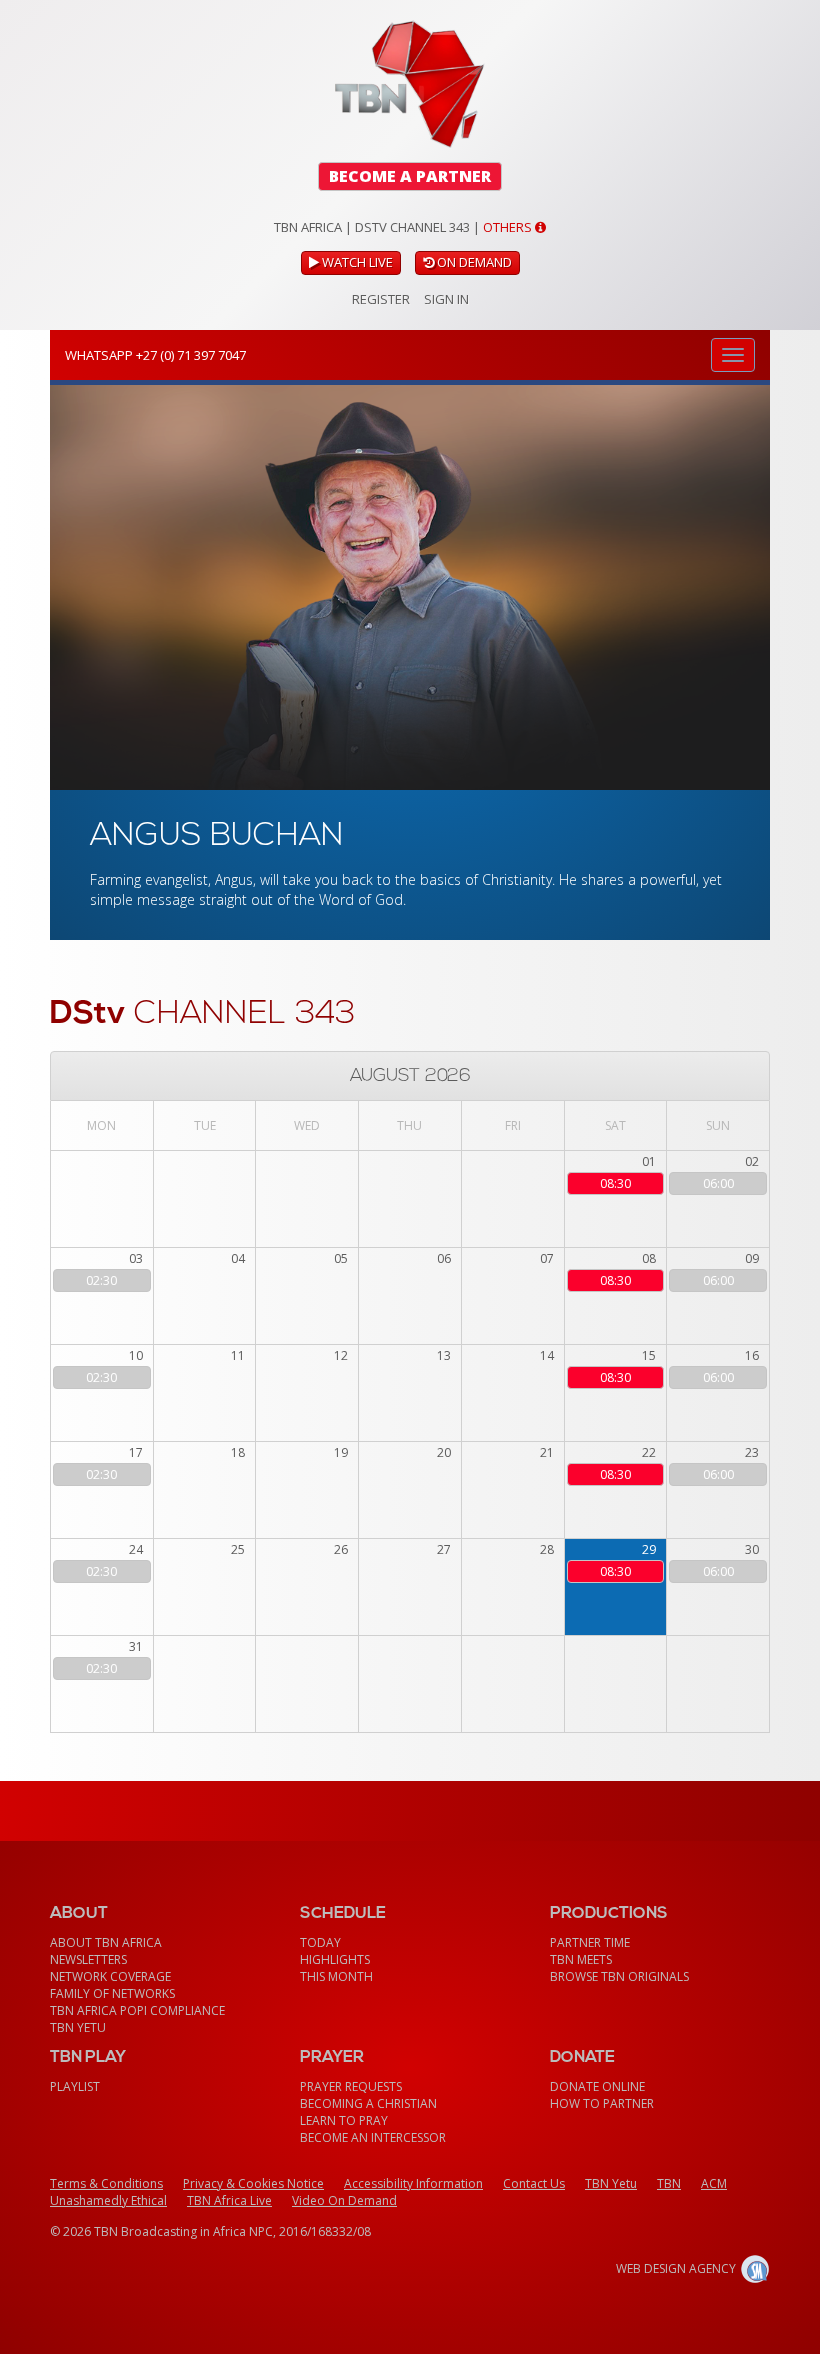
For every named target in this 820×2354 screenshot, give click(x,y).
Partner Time (590, 1942)
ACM (714, 2183)
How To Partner (602, 2103)
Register (381, 299)
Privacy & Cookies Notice (253, 2183)
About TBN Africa (106, 1942)
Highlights (335, 1959)
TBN (669, 2183)
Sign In (446, 299)
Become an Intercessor (373, 2137)
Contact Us (534, 2183)
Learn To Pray (344, 2120)
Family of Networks (112, 1993)
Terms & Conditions (106, 2183)
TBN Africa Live (229, 2200)
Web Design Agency (676, 2268)
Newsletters (88, 1959)
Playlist (75, 2086)
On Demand (473, 262)
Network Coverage (110, 1976)
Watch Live (356, 262)
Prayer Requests (351, 2086)
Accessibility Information (413, 2183)
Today (320, 1942)
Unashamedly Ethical (108, 2200)
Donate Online (597, 2086)
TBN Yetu (78, 2027)
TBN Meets (581, 1959)
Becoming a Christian (368, 2103)
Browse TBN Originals (619, 1976)
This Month (336, 1976)
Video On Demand (344, 2200)
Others (509, 227)
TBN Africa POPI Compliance (137, 2010)
